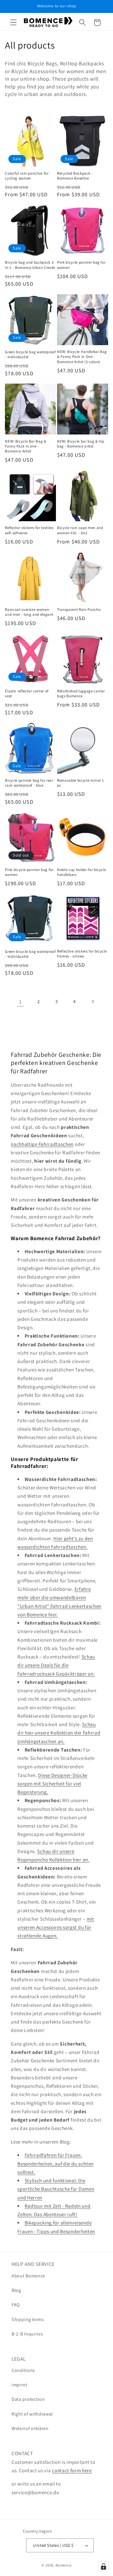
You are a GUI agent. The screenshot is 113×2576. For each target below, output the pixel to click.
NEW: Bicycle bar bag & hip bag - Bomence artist (81, 444)
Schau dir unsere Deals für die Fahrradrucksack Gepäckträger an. (56, 1665)
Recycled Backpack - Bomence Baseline (75, 176)
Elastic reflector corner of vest (27, 694)
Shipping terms (28, 2319)
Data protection (28, 2399)
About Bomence (28, 2276)
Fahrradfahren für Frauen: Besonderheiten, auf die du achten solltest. (55, 2163)
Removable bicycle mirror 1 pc (81, 783)
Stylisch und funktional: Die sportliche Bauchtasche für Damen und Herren (56, 2189)
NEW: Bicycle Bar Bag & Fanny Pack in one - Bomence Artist (26, 446)
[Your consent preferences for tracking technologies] (103, 2566)
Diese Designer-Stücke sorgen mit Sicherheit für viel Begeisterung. (52, 1784)
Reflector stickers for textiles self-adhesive (29, 530)
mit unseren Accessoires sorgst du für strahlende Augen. (56, 1927)
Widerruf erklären (30, 2428)
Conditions (23, 2370)
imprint (19, 2385)
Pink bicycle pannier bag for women (81, 265)
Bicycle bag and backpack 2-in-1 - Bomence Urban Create (30, 265)
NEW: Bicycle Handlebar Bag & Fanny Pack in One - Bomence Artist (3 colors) (82, 357)
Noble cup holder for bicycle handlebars (81, 872)
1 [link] (20, 1002)
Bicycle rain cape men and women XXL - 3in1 (80, 530)
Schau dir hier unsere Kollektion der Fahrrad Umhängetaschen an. (59, 1733)
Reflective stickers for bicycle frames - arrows (82, 954)
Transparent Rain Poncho (79, 610)
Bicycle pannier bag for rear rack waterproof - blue (29, 783)
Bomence (64, 2565)
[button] (13, 23)
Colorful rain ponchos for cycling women (27, 176)
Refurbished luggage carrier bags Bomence (81, 694)
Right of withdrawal (32, 2414)
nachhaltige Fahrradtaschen (42, 1144)
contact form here (72, 2470)
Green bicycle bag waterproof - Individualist (30, 354)
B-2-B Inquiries (27, 2334)
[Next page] (93, 1002)
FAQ (16, 2305)
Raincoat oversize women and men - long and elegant (29, 612)
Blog (16, 2290)
